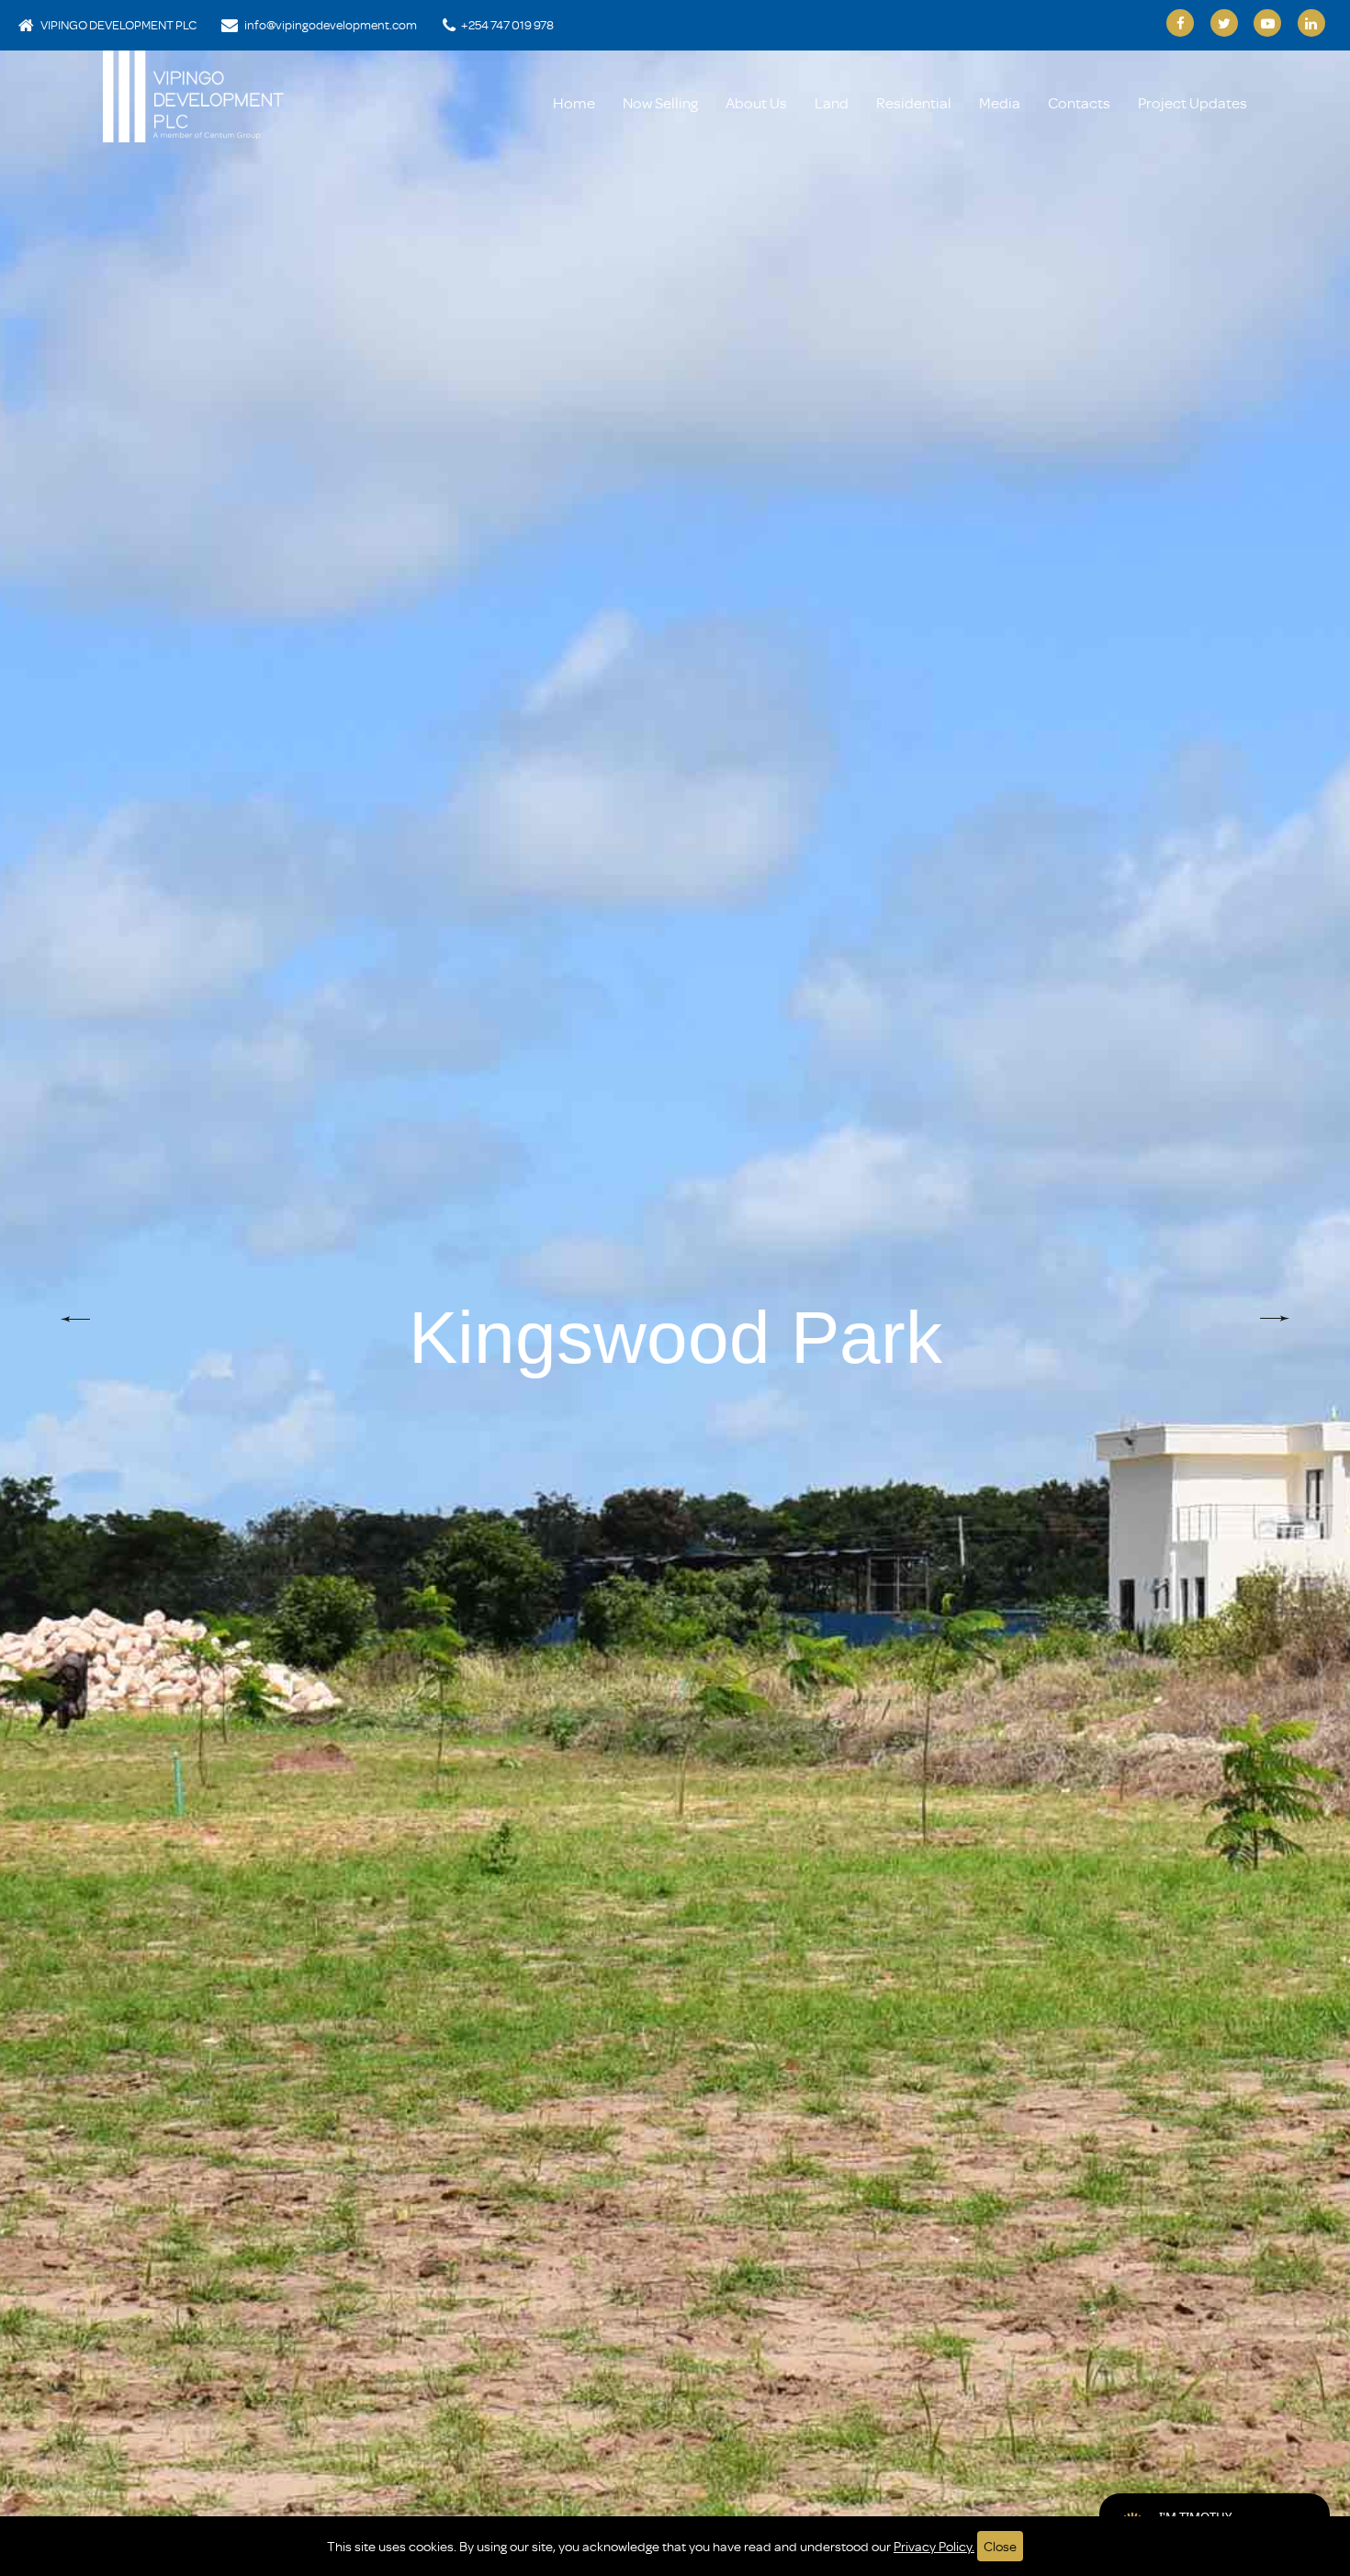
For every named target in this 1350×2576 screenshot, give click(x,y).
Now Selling (660, 102)
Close (1000, 2546)
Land (832, 102)
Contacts (1079, 102)
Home (574, 102)
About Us (756, 102)
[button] (75, 1319)
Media (1000, 102)
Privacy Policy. (934, 2546)
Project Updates (1192, 102)
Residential (914, 102)
